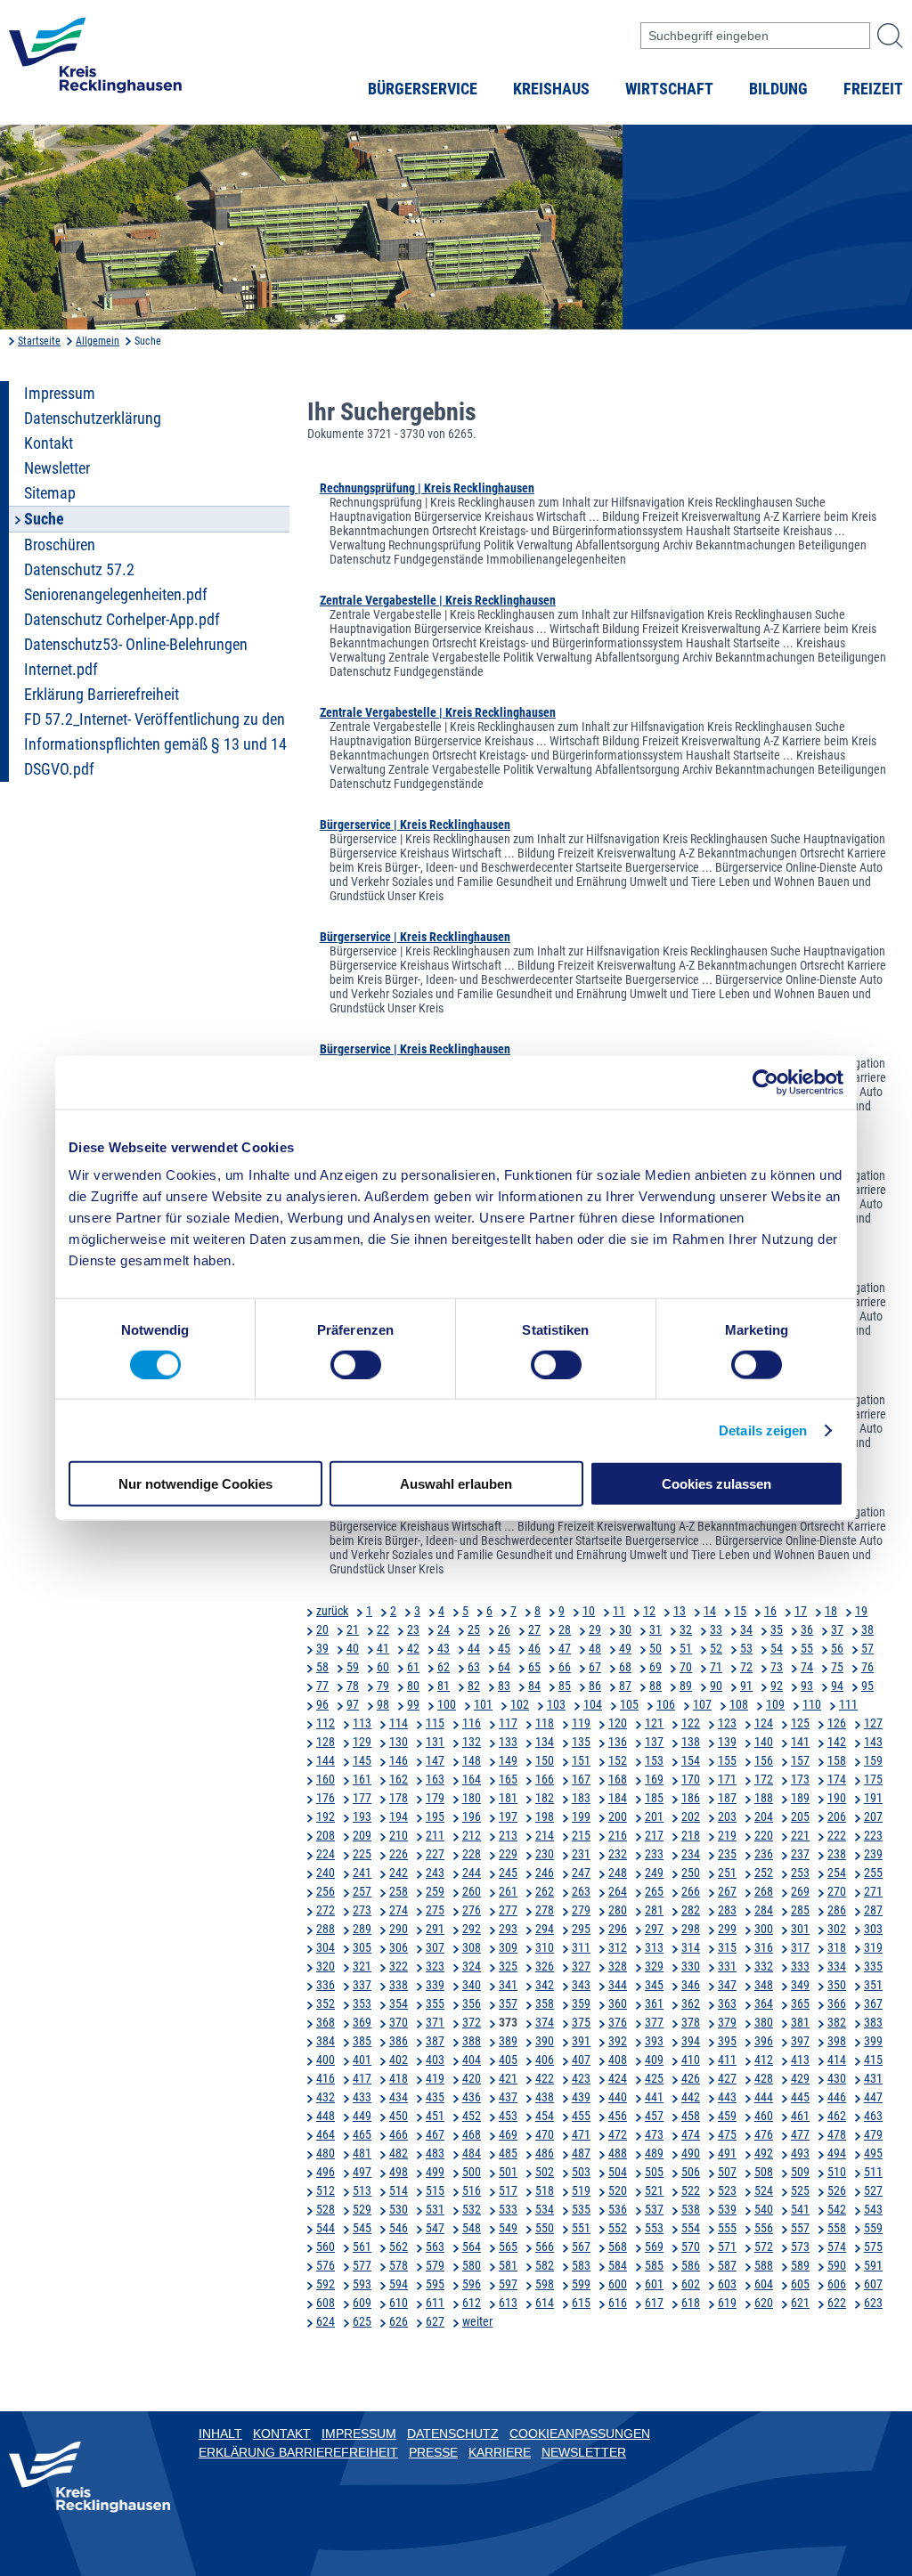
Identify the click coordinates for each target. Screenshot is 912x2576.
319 (873, 1947)
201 (654, 1816)
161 (362, 1779)
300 (764, 1929)
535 (581, 2209)
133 (508, 1742)
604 (764, 2284)
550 (545, 2228)
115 (435, 1723)
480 (326, 2153)
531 (435, 2209)
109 (775, 1704)
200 (618, 1816)
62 (444, 1667)
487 (581, 2153)
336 (326, 1985)
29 (595, 1629)
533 (508, 2209)
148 (472, 1760)
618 (691, 2303)
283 (727, 1910)
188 (764, 1798)
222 (837, 1835)
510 (837, 2172)
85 (565, 1686)
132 (472, 1742)
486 (545, 2153)
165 (508, 1779)
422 (545, 2078)
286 (837, 1910)
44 (474, 1648)
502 (545, 2172)
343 (581, 1985)
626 (399, 2321)
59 (353, 1667)
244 (472, 1873)
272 (326, 1910)
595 (435, 2284)
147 (435, 1760)
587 (727, 2265)
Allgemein (98, 341)
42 (413, 1648)
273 (362, 1910)
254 (837, 1873)
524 (764, 2190)
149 (508, 1760)
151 (581, 1760)
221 (800, 1835)
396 (764, 2041)
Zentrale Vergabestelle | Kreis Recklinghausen (438, 600)
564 (472, 2247)
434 (399, 2097)
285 (800, 1910)
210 (399, 1835)
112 (326, 1723)
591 (873, 2265)
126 (837, 1723)
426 (691, 2078)
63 (474, 1667)
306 (399, 1947)
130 (399, 1742)
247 (581, 1873)
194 (399, 1816)
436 (472, 2097)
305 (362, 1947)
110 (812, 1704)
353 (362, 2003)
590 (837, 2265)
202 (691, 1816)
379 (727, 2022)
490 (691, 2153)
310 (545, 1947)
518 (545, 2190)
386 (399, 2041)
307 (435, 1947)
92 (777, 1686)
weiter (477, 2321)
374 (545, 2022)
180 (472, 1798)
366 (837, 2003)
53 (746, 1648)
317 (800, 1947)
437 (508, 2097)
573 (800, 2247)
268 (764, 1891)
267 (727, 1891)
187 (727, 1798)
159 (873, 1760)
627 (435, 2321)
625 (362, 2321)
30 (625, 1629)
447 (873, 2097)
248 (618, 1873)
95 (867, 1686)
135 (581, 1742)
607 (873, 2284)
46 (534, 1648)
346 (691, 1985)
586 (691, 2265)
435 (435, 2097)
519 (581, 2190)
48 (595, 1648)
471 (581, 2134)
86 (595, 1686)
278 (545, 1910)
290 (399, 1929)
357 (508, 2003)
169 (654, 1779)
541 (800, 2209)
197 (508, 1816)
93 (807, 1686)
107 (702, 1704)
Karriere (500, 2452)
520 (618, 2190)
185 (654, 1798)
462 (837, 2116)
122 (691, 1723)
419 (435, 2078)
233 (654, 1854)
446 (837, 2097)
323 (435, 1966)
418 (399, 2078)
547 (435, 2228)
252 (764, 1873)
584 (618, 2265)
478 (837, 2134)
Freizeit (873, 89)
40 (353, 1648)
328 (618, 1966)
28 (565, 1629)
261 (508, 1891)
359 (581, 2003)
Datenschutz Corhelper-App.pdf (122, 620)
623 (873, 2303)
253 (800, 1873)
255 (873, 1873)
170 (691, 1779)
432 (326, 2097)
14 (710, 1611)
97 (353, 1704)
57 (867, 1648)
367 (873, 2003)
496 (326, 2172)
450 (399, 2116)
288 (326, 1929)
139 (727, 1742)
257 (362, 1891)
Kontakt (49, 443)
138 (691, 1742)
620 (764, 2303)
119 (581, 1723)
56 (837, 1648)
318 (837, 1947)
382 (837, 2022)
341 (508, 1985)
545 (362, 2228)
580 (472, 2265)
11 (619, 1611)
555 (727, 2228)
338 (399, 1985)
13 (680, 1611)
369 (362, 2022)
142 (837, 1742)
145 (362, 1760)
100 (447, 1704)
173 (800, 1779)
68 (625, 1667)
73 (777, 1667)
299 (727, 1929)
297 (654, 1929)
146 (399, 1760)
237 (800, 1854)
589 (800, 2265)
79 (383, 1686)
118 (545, 1723)
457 (654, 2116)
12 (649, 1611)
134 (545, 1742)
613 (508, 2303)
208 (326, 1835)
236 (764, 1854)
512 (326, 2190)
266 (691, 1891)
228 (472, 1854)
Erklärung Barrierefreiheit (102, 695)
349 (800, 1985)
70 (686, 1667)
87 (625, 1686)
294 (545, 1929)
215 (581, 1835)
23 (413, 1629)
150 (545, 1760)
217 (654, 1835)
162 (399, 1779)
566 (545, 2247)
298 (691, 1929)
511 (873, 2172)
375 (581, 2022)
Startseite (39, 341)
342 (545, 1985)
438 (545, 2097)
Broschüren (60, 545)
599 (581, 2284)
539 (727, 2209)
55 (807, 1648)
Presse (433, 2452)
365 (800, 2003)
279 (581, 1910)
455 (581, 2116)
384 (326, 2041)
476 (764, 2134)
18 (831, 1611)
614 (545, 2303)
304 (326, 1947)
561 (362, 2247)
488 (618, 2153)
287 (873, 1910)
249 (654, 1873)
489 (654, 2153)
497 (362, 2172)
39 (322, 1648)
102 (520, 1704)
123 (727, 1723)
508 (764, 2172)
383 (873, 2022)
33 (716, 1629)
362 (691, 2003)
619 (727, 2303)
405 (508, 2060)
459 (727, 2116)
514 (399, 2190)
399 (873, 2041)
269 (800, 1891)
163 (435, 1779)
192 (326, 1816)
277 (508, 1910)
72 (746, 1667)
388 (472, 2041)
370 (399, 2022)
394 (691, 2041)
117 (508, 1723)
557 (800, 2228)
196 (472, 1816)
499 (435, 2172)
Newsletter (57, 468)
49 (625, 1648)
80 (413, 1686)
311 (581, 1947)
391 (581, 2041)
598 (545, 2284)
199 (581, 1816)
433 (362, 2097)
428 (764, 2078)
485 (508, 2153)
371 (435, 2022)
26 (504, 1629)
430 (837, 2078)
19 (861, 1611)
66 (565, 1667)
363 (727, 2003)
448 (326, 2116)
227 (435, 1854)
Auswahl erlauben (456, 1484)
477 (800, 2134)
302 (837, 1929)
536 (618, 2209)
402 (399, 2060)
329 (654, 1966)
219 (727, 1835)
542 (837, 2209)
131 (435, 1742)
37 (837, 1629)
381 (800, 2022)
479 (873, 2134)
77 (322, 1686)
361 (654, 2003)
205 (800, 1816)
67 (595, 1667)
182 (545, 1798)
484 (472, 2153)
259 (435, 1891)
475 (727, 2134)
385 (362, 2041)
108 (739, 1704)
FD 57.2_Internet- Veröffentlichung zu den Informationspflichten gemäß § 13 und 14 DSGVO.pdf (155, 744)
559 (873, 2228)
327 (581, 1966)
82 (474, 1686)
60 (383, 1667)
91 (746, 1686)
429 (800, 2078)
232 (618, 1854)
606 (837, 2284)
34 (746, 1629)
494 (837, 2153)
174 (837, 1779)
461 (800, 2116)
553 (654, 2228)
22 (383, 1629)
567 (581, 2247)
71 (716, 1667)
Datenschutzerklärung (93, 418)
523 (727, 2190)
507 (727, 2172)
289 (362, 1929)
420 (472, 2078)
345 (654, 1985)
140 (764, 1742)
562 (399, 2247)
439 (581, 2097)
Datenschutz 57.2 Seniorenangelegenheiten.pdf (116, 582)
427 (727, 2078)
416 (326, 2078)
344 (618, 1985)
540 (764, 2209)
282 (691, 1910)
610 (399, 2303)
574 (837, 2247)
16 (770, 1611)
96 (322, 1704)
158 (837, 1760)
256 (326, 1891)
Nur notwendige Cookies (195, 1484)
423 (581, 2078)
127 (873, 1723)
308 (472, 1947)
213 (508, 1835)
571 (727, 2247)
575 (873, 2247)
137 (654, 1742)
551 (581, 2228)
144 (326, 1760)
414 (837, 2060)
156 (764, 1760)
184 (618, 1798)
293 (508, 1929)
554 (691, 2228)
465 (362, 2134)
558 (837, 2228)
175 (873, 1779)
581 (508, 2265)
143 (873, 1742)
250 (691, 1873)
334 (837, 1966)
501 (508, 2172)
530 (399, 2209)
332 (764, 1966)
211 (435, 1835)
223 (873, 1835)
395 (727, 2041)
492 (764, 2153)
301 (800, 1929)
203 (727, 1816)
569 (654, 2247)
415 (873, 2060)
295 (581, 1929)
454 (545, 2116)
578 (399, 2265)
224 (326, 1854)
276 (472, 1910)
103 (556, 1704)
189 (800, 1798)
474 (691, 2134)
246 (545, 1873)
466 (399, 2134)
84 (534, 1686)
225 (362, 1854)
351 (873, 1985)
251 (727, 1873)
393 (654, 2041)
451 (435, 2116)
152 (618, 1760)
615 (581, 2303)
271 (873, 1891)
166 (545, 1779)
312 (618, 1947)
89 (686, 1686)
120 (618, 1723)
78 (353, 1686)
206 (837, 1816)
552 (618, 2228)
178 (399, 1798)
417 (362, 2078)
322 (399, 1966)
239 (873, 1854)
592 (326, 2284)
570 (691, 2247)
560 (326, 2247)
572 (764, 2247)
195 (435, 1816)
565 (508, 2247)
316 (764, 1947)
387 (435, 2041)
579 (435, 2265)
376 (618, 2022)
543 (873, 2209)
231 (581, 1854)
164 (472, 1779)
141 (800, 1742)
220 (764, 1835)
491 (727, 2153)
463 (873, 2116)
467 (435, 2134)
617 (654, 2303)
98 (383, 1704)
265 (654, 1891)
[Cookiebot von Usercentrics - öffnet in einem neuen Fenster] (765, 1082)
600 (618, 2284)
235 (727, 1854)
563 (435, 2247)
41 (383, 1648)
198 (545, 1816)
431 (873, 2078)
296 (618, 1929)
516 (472, 2190)
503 (581, 2172)
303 (873, 1929)
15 (740, 1611)
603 (727, 2284)
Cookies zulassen (717, 1484)
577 (362, 2265)
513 (362, 2190)
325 (508, 1966)
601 (654, 2284)
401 (362, 2060)
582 (545, 2265)
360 (618, 2003)
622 (837, 2303)
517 (508, 2190)
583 (581, 2265)
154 (691, 1760)
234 (691, 1854)
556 (764, 2228)
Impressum (60, 394)
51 (686, 1648)
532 (472, 2209)
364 (764, 2003)
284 (764, 1910)
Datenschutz (453, 2434)
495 (873, 2153)
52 (716, 1648)
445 (800, 2097)
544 (326, 2228)
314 (691, 1947)
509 (800, 2172)
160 (326, 1779)
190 (837, 1798)
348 (764, 1985)
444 (764, 2097)
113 (362, 1723)
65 (534, 1667)
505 (654, 2172)
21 (353, 1629)
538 (691, 2209)
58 (322, 1667)
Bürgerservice (423, 89)
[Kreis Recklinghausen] (95, 61)
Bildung (778, 89)
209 (362, 1835)
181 (508, 1798)
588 (764, 2265)
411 (727, 2060)
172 (764, 1779)
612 (472, 2303)
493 (800, 2153)
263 (581, 1891)
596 (472, 2284)
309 (508, 1947)
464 (326, 2134)
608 (326, 2303)
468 (472, 2134)
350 (837, 1985)
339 (435, 1985)
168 (618, 1779)
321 (362, 1966)
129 (362, 1742)
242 (399, 1873)
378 (691, 2022)
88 (655, 1686)
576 (326, 2265)
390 (545, 2041)
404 (472, 2060)
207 (873, 1816)
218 (691, 1835)
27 (534, 1629)
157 (800, 1760)
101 (483, 1704)
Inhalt (220, 2434)
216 (618, 1835)
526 (837, 2190)
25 (474, 1629)
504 (618, 2172)
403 (435, 2060)
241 (362, 1873)
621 (800, 2303)
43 (444, 1648)
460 (764, 2116)
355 (435, 2003)
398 (837, 2041)
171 (727, 1779)
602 (691, 2284)
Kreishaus (551, 89)
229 (508, 1854)
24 (444, 1629)
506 (691, 2172)
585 (654, 2265)
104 (593, 1704)
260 (472, 1891)
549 (508, 2228)
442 (691, 2097)
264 (618, 1891)
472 (618, 2134)
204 (764, 1816)
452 (472, 2116)
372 (472, 2022)
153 (654, 1760)
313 (654, 1947)
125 (800, 1723)
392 (618, 2041)
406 (545, 2060)
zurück (332, 1611)
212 (472, 1835)
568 (618, 2247)
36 (807, 1629)
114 (399, 1723)
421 (508, 2078)
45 (504, 1648)
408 (618, 2060)
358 (545, 2003)
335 (873, 1966)
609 (362, 2303)
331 (727, 1966)
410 (691, 2060)
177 (362, 1798)
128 (326, 1742)
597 (508, 2284)
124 (764, 1723)
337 (362, 1985)
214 (545, 1835)
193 (362, 1816)
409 (654, 2060)
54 (777, 1648)
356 (472, 2003)
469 (508, 2134)
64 (504, 1667)
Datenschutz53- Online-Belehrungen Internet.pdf (136, 657)
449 (362, 2116)
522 (691, 2190)
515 (435, 2190)
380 (764, 2022)
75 (837, 1667)
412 (764, 2060)
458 (691, 2116)
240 (326, 1873)
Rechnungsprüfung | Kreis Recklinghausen (427, 488)
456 (618, 2116)
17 (801, 1611)
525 (800, 2190)
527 (873, 2190)
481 (362, 2153)
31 (655, 1629)
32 (686, 1629)
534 (545, 2209)
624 (326, 2321)
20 (322, 1629)
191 (873, 1798)
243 (435, 1873)
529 (362, 2209)
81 (444, 1686)
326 (545, 1966)
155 (727, 1760)
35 (777, 1629)
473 (654, 2134)
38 (867, 1629)
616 (618, 2303)
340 (472, 1985)
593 (362, 2284)
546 (399, 2228)
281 (654, 1910)
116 (472, 1723)
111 (848, 1704)
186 (691, 1798)
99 (413, 1704)
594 (399, 2284)
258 (399, 1891)
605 (800, 2284)
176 (326, 1798)
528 (326, 2209)
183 (581, 1798)
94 (837, 1686)
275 (435, 1910)
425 (654, 2078)
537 (654, 2209)
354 (399, 2003)
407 (581, 2060)
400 (326, 2060)
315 (727, 1947)
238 (837, 1854)
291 (435, 1929)
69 (655, 1667)
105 (629, 1704)
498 (399, 2172)
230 (545, 1854)
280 (618, 1910)
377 (654, 2022)
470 (545, 2134)
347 (727, 1985)
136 (618, 1742)
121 (654, 1723)
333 (800, 1966)
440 (618, 2097)
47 (565, 1648)
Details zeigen (763, 1430)
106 (666, 1704)
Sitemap (50, 493)
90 (716, 1686)
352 (326, 2003)
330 (691, 1966)
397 (800, 2041)
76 (867, 1667)
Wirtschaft (669, 89)
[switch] (356, 1364)
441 (654, 2097)
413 (800, 2060)
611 (435, 2303)
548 (472, 2228)
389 (508, 2041)
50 (655, 1648)
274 (399, 1910)
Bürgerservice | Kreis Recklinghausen (415, 825)
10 (589, 1611)
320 (326, 1966)
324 (472, 1966)
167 (581, 1779)
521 (654, 2190)
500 (472, 2172)
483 (435, 2153)
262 (545, 1891)
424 (618, 2078)
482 (399, 2153)
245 (508, 1873)
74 (807, 1667)
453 (508, 2116)
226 (399, 1854)
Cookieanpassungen (580, 2434)
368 (326, 2022)
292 (472, 1929)
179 (435, 1798)
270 (837, 1891)
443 (727, 2097)
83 (504, 1686)
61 (413, 1667)
